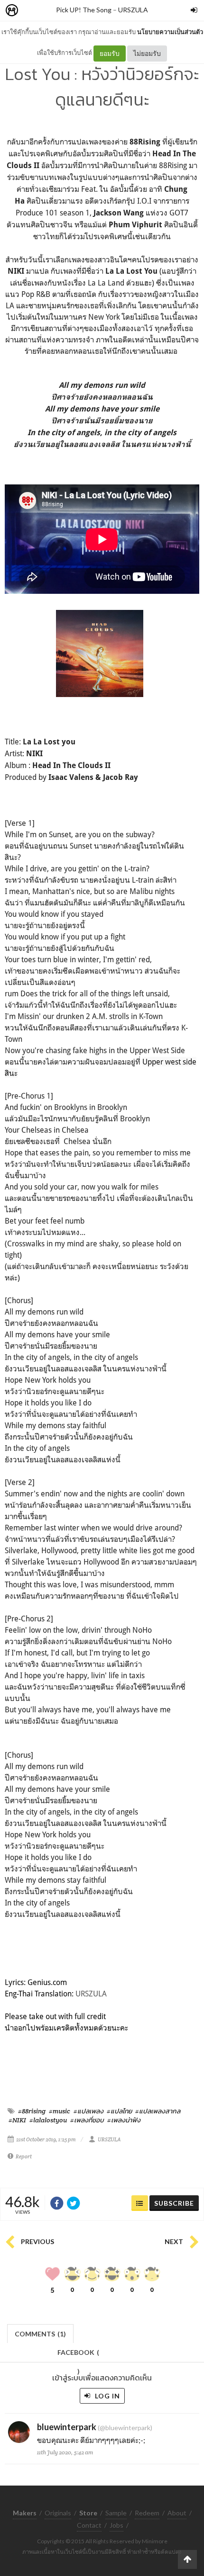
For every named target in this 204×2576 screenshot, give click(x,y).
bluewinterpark (67, 2427)
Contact (89, 2525)
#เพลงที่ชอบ (87, 2120)
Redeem (147, 2513)
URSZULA (133, 10)
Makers (33, 11)
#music (60, 2111)
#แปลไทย (119, 2111)
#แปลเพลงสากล (158, 2111)
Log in (107, 2396)
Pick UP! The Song (84, 10)
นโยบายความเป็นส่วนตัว (170, 32)
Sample (116, 2513)
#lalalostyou (48, 2120)
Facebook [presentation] (78, 2355)
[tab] (41, 2333)
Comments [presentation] (40, 2334)
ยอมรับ (110, 53)
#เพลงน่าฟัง (124, 2120)
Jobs (116, 2525)
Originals (58, 2513)
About (177, 2513)
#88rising (32, 2111)
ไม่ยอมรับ (147, 53)
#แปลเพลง (88, 2111)
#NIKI (17, 2120)
